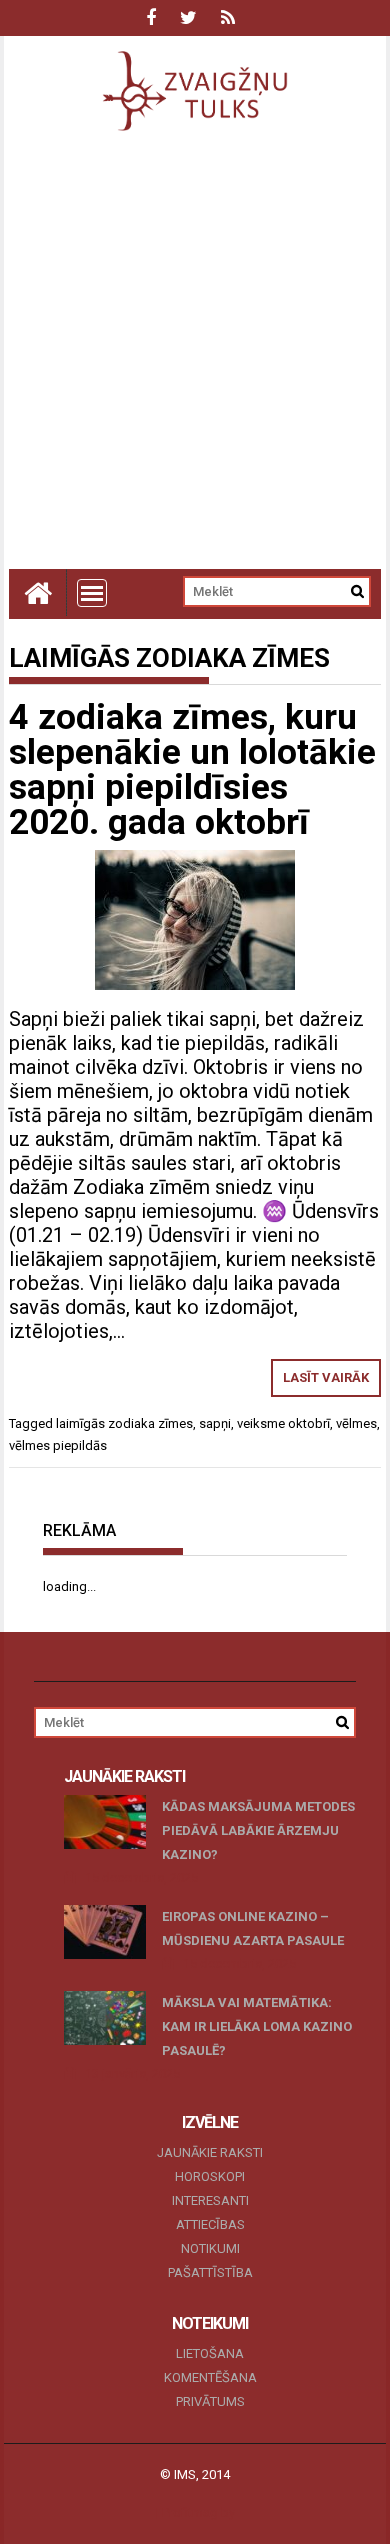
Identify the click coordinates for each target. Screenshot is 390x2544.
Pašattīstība (210, 2272)
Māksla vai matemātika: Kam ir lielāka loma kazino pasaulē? (257, 2026)
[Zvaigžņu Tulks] (38, 592)
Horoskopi (210, 2176)
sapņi (215, 1423)
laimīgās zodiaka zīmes (124, 1423)
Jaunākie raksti (210, 2152)
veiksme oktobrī (283, 1423)
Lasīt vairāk (326, 1377)
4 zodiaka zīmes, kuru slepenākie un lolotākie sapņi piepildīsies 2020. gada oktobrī (192, 770)
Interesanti (210, 2200)
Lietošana (210, 2353)
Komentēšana (210, 2377)
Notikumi (210, 2248)
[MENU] (92, 593)
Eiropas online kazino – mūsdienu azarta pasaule (253, 1928)
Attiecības (210, 2224)
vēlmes (356, 1423)
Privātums (210, 2401)
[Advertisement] (195, 364)
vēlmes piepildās (58, 1445)
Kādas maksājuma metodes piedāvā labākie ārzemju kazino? (258, 1830)
